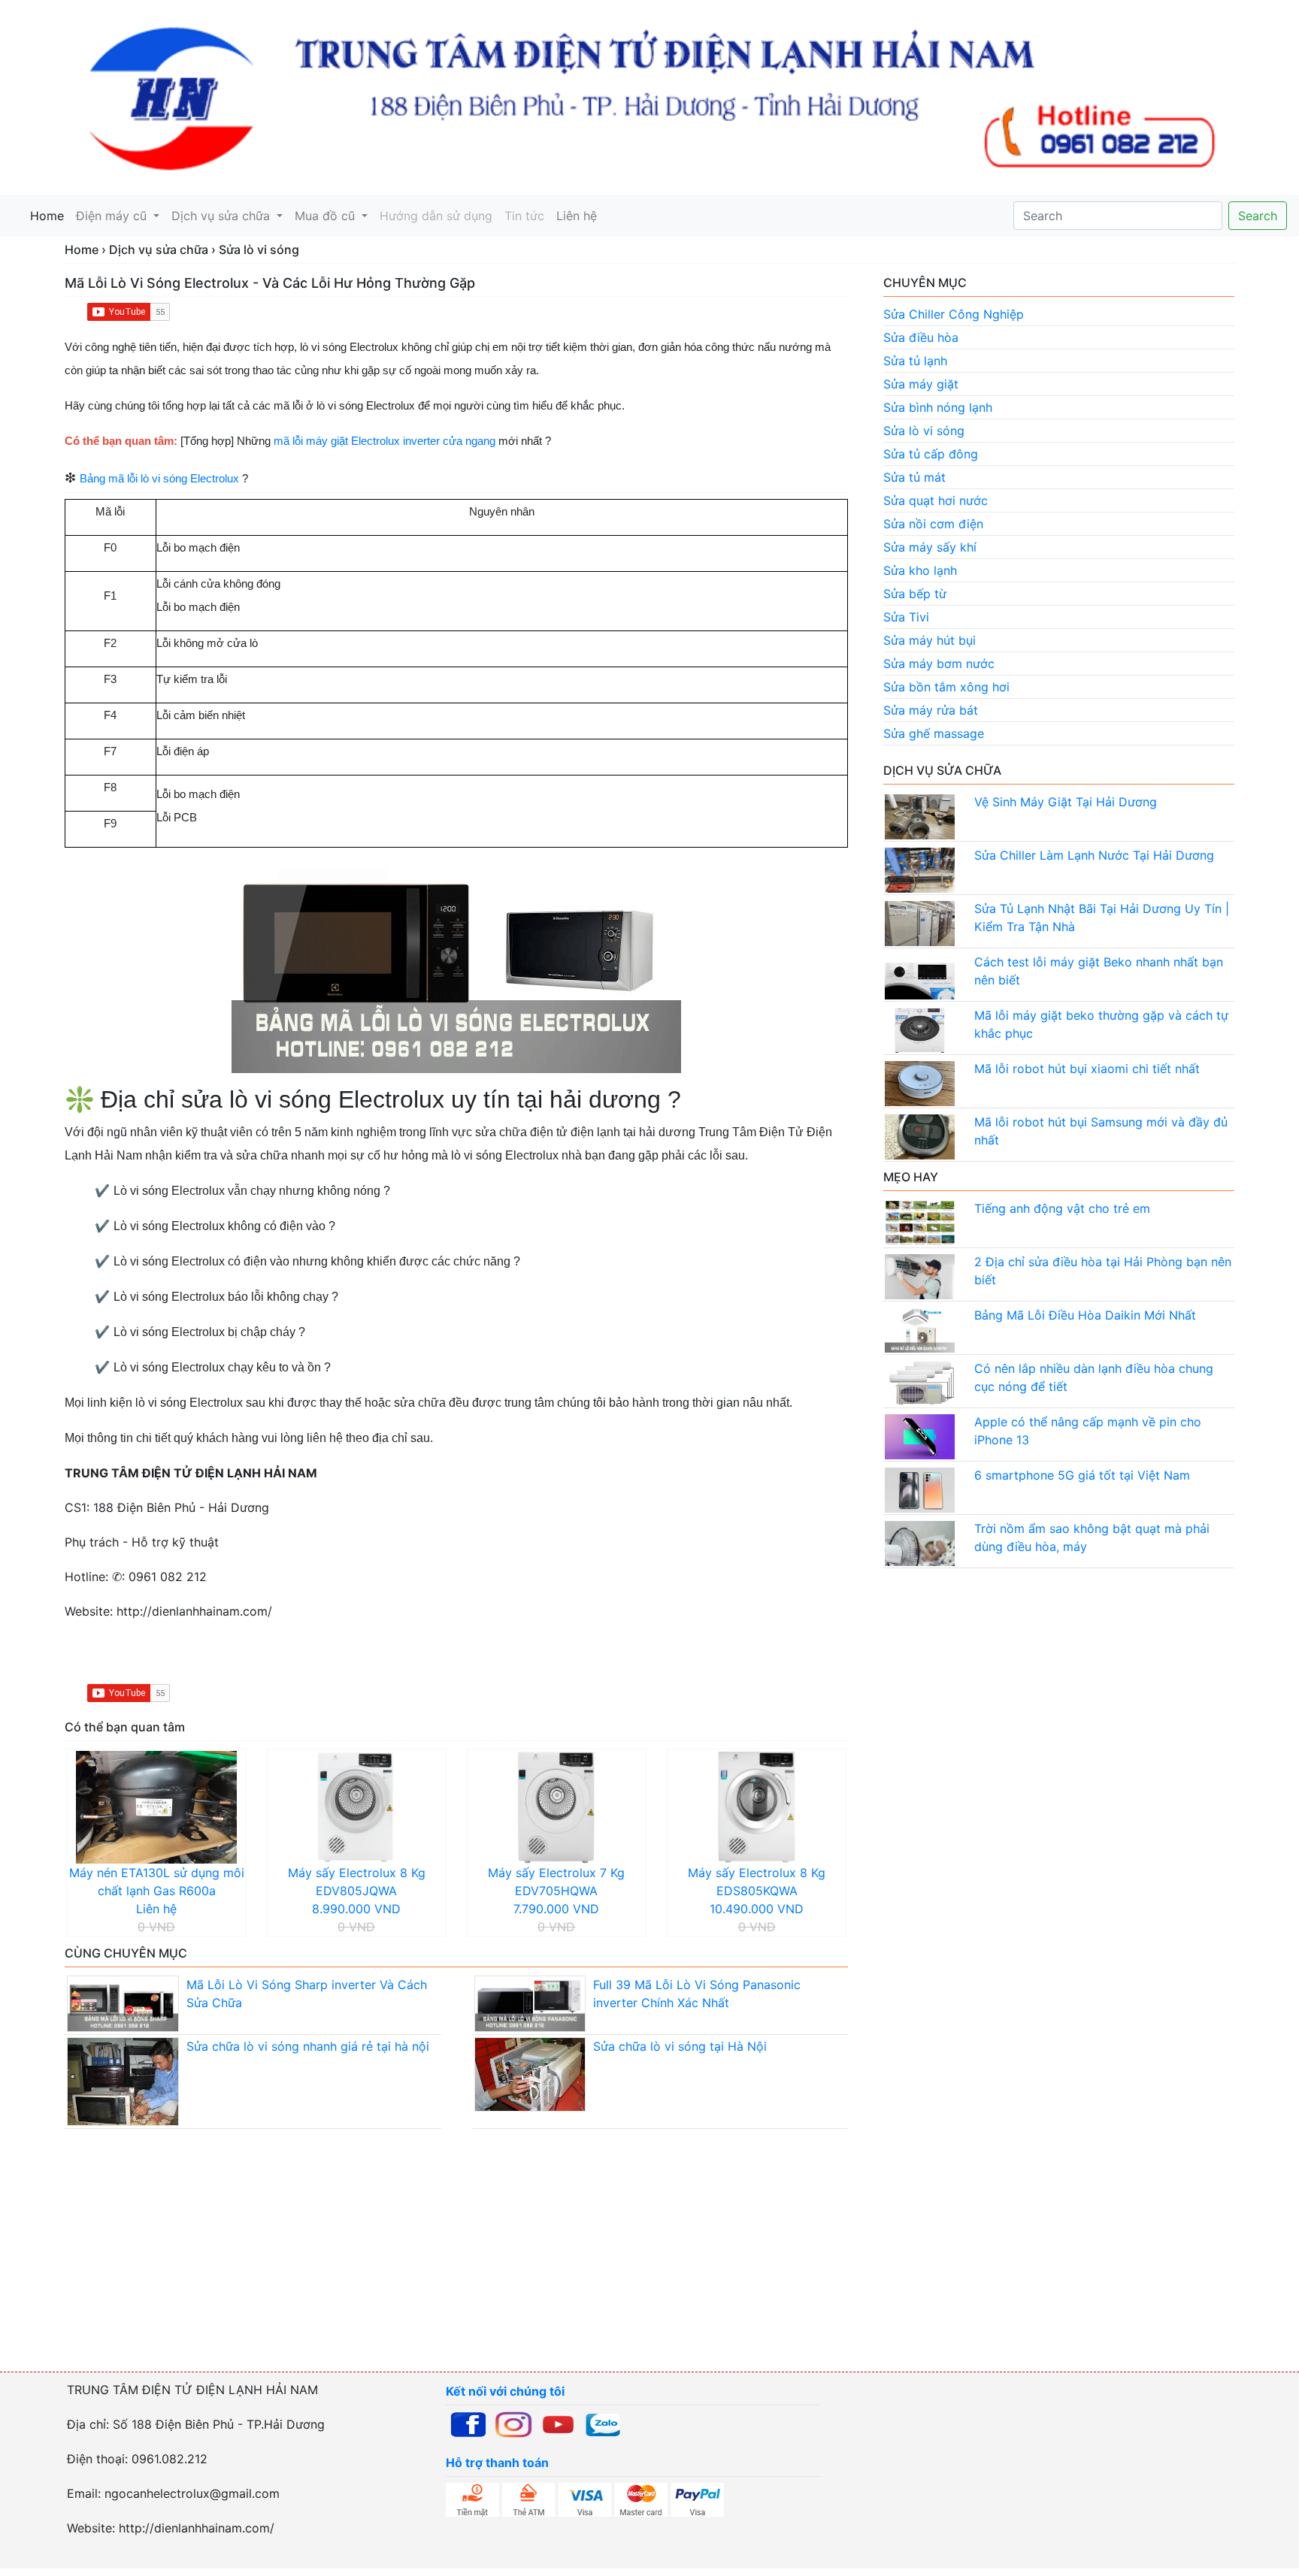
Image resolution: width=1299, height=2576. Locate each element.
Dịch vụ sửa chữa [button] (223, 216)
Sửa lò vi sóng (924, 431)
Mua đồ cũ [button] (327, 216)
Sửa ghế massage (934, 733)
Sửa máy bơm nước (939, 664)
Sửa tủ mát (914, 477)
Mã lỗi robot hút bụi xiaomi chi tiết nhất (1087, 1069)
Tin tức (524, 216)
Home (50, 216)
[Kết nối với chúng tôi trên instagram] (513, 2423)
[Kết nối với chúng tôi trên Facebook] (468, 2423)
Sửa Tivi (906, 617)
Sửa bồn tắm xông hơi (946, 687)
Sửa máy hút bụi (930, 640)
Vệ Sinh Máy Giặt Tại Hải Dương (1066, 802)
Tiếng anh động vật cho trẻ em (1062, 1208)
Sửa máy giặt (921, 384)
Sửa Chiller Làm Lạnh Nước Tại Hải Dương (1094, 855)
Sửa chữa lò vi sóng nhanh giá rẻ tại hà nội (308, 2046)
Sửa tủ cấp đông (931, 454)
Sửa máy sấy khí (930, 547)
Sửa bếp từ (915, 594)
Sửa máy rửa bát (931, 710)
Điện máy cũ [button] (113, 216)
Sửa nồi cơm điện (933, 524)
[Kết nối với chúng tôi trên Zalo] (603, 2423)
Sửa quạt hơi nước (936, 500)
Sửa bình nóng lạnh (938, 407)
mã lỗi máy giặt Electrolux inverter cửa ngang (385, 441)
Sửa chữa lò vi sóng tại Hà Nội (680, 2046)
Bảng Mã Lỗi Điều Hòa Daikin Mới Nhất (1085, 1315)
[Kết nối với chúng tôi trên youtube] (559, 2423)
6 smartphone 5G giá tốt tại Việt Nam (1082, 1475)
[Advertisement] (451, 2265)
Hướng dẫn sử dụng (436, 216)
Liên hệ (577, 216)
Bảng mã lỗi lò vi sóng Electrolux (159, 479)
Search (1258, 216)
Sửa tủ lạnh (915, 361)
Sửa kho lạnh (920, 570)
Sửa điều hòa (921, 337)
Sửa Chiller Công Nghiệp (954, 314)
